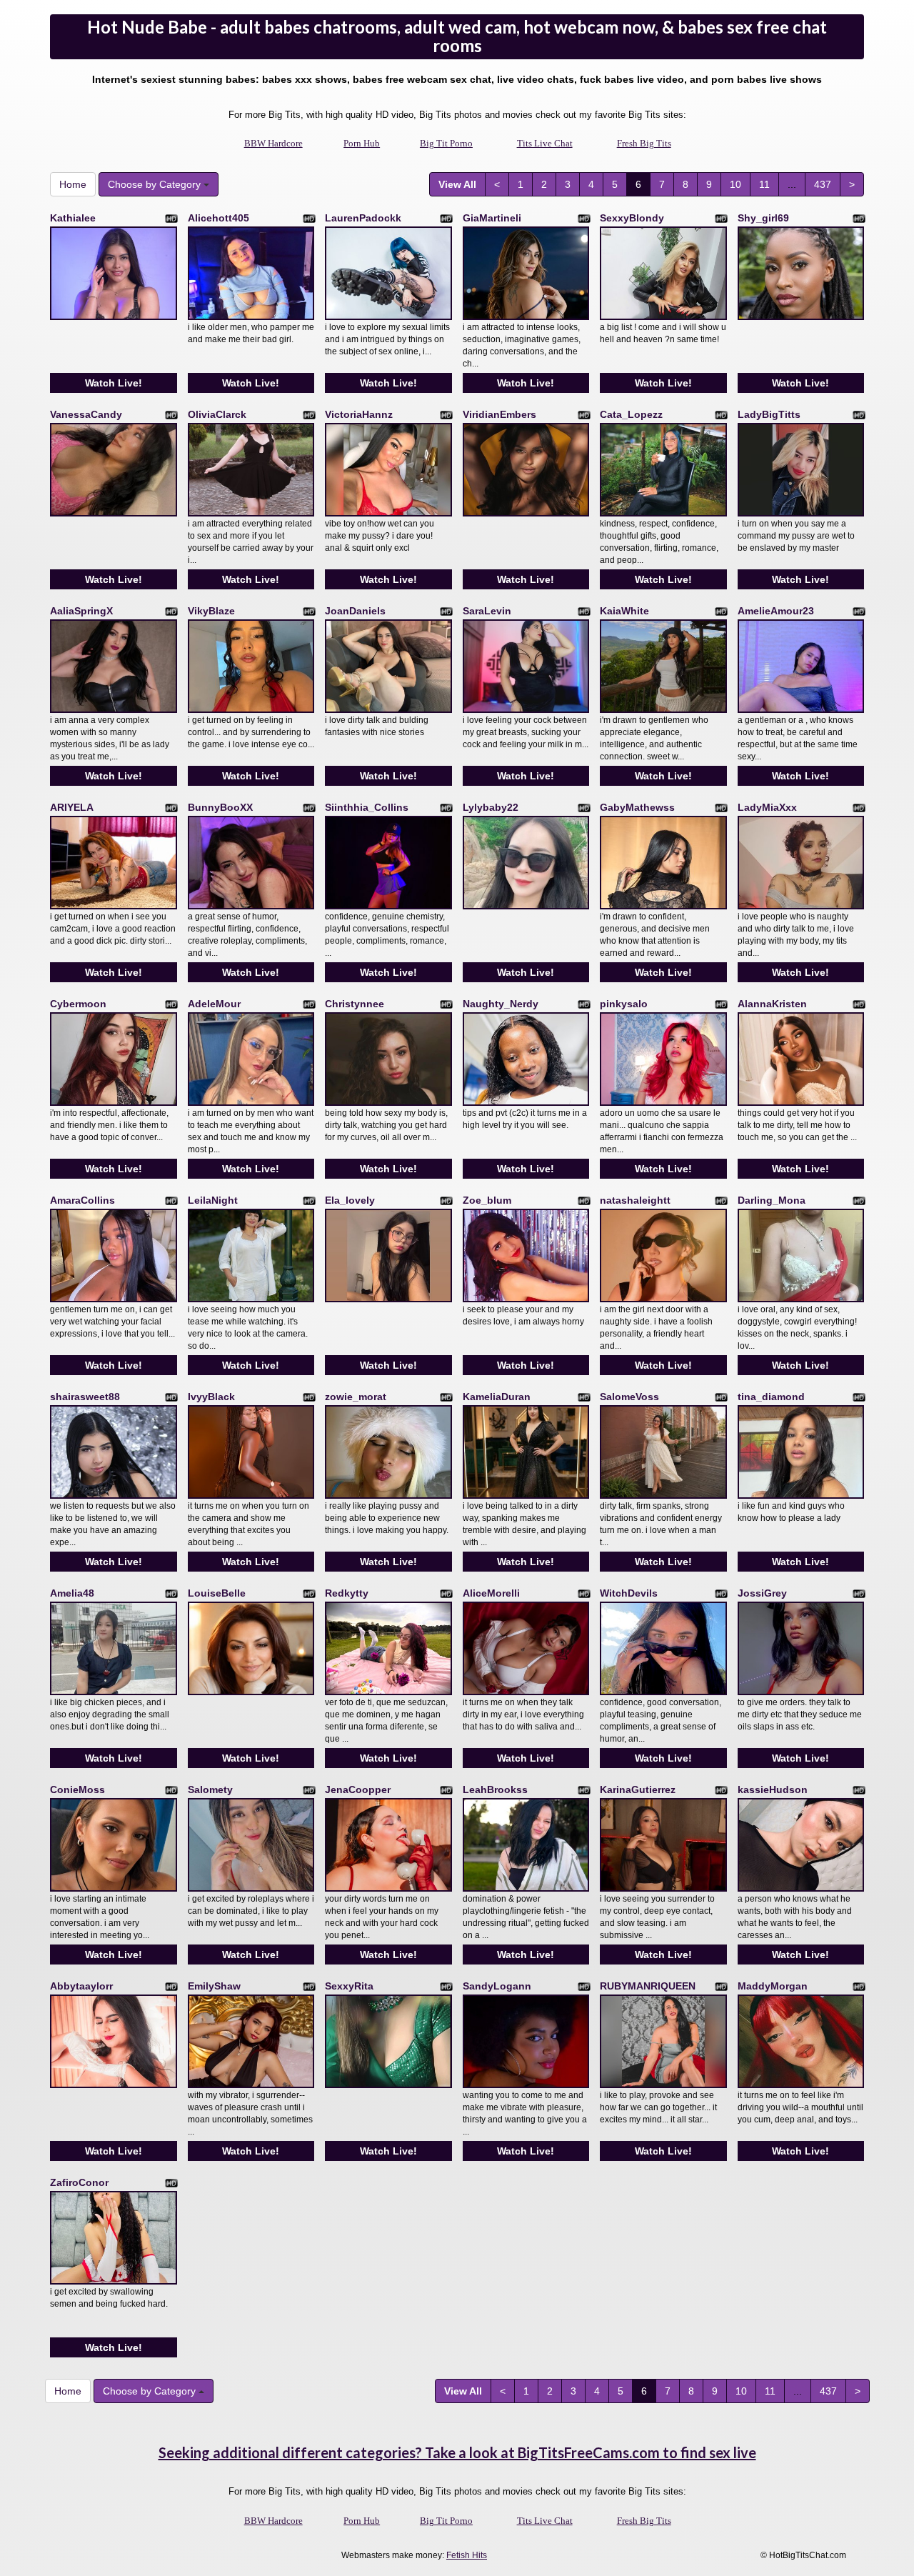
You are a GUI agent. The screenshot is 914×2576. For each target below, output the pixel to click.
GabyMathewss (637, 807)
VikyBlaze (211, 611)
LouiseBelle (217, 1593)
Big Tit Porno (446, 143)
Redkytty (347, 1593)
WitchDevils (629, 1593)
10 (735, 184)
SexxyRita (349, 1986)
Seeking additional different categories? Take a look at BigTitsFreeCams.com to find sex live (457, 2452)
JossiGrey (762, 1593)
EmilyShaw (214, 1986)
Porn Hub (362, 143)
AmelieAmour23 (776, 611)
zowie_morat (356, 1397)
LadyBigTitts (769, 414)
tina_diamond (771, 1397)
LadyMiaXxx (767, 807)
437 (823, 184)
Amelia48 (72, 1593)
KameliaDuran (497, 1397)
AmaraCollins (82, 1200)
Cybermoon (78, 1004)
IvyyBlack (211, 1397)
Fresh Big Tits (644, 143)
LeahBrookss (495, 1789)
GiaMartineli (492, 218)
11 (764, 184)
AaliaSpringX (81, 611)
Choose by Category (156, 184)
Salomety (210, 1789)
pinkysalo (624, 1004)
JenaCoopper (358, 1789)
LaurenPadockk (363, 218)
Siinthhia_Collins (367, 807)
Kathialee (73, 218)
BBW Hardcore (273, 143)
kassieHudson (773, 1789)
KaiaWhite (624, 611)
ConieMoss (77, 1789)
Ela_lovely (350, 1200)
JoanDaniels (355, 611)
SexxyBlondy (632, 218)
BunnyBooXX (220, 807)
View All (457, 184)
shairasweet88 (85, 1397)
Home (73, 184)
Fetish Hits (467, 2555)
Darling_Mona (772, 1200)
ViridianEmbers (499, 414)
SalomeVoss (629, 1397)
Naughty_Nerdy (501, 1004)
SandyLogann (497, 1986)
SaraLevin (487, 611)
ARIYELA (72, 807)
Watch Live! (114, 383)
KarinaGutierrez (638, 1789)
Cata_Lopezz (631, 414)
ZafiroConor (79, 2182)
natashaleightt (635, 1200)
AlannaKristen (772, 1004)
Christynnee (355, 1004)
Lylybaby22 (491, 807)
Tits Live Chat (545, 143)
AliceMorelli (491, 1593)
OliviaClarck (217, 414)
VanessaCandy (86, 414)
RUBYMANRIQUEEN (648, 1986)
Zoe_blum (487, 1200)
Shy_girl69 (763, 218)
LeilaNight (213, 1200)
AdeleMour (214, 1004)
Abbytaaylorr (81, 1986)
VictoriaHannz (359, 414)
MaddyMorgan (773, 1986)
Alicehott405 (219, 218)
